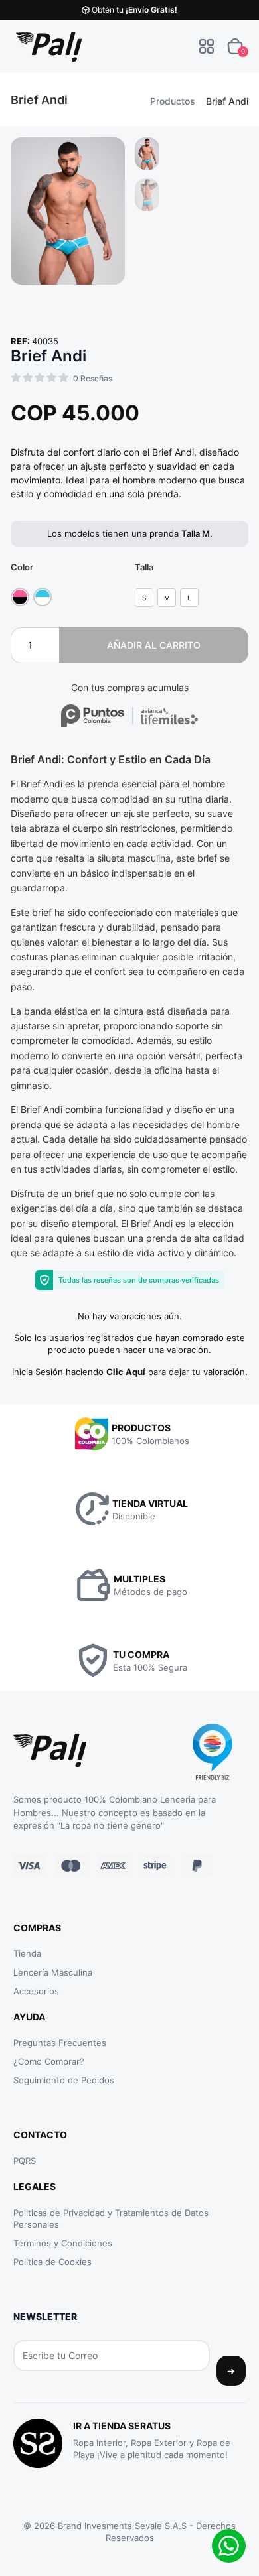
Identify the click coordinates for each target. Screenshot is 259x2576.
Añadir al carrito (154, 645)
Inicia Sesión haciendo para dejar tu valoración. (130, 1372)
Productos (173, 101)
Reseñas (93, 378)
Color (22, 567)
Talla (144, 567)
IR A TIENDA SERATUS (122, 2426)
